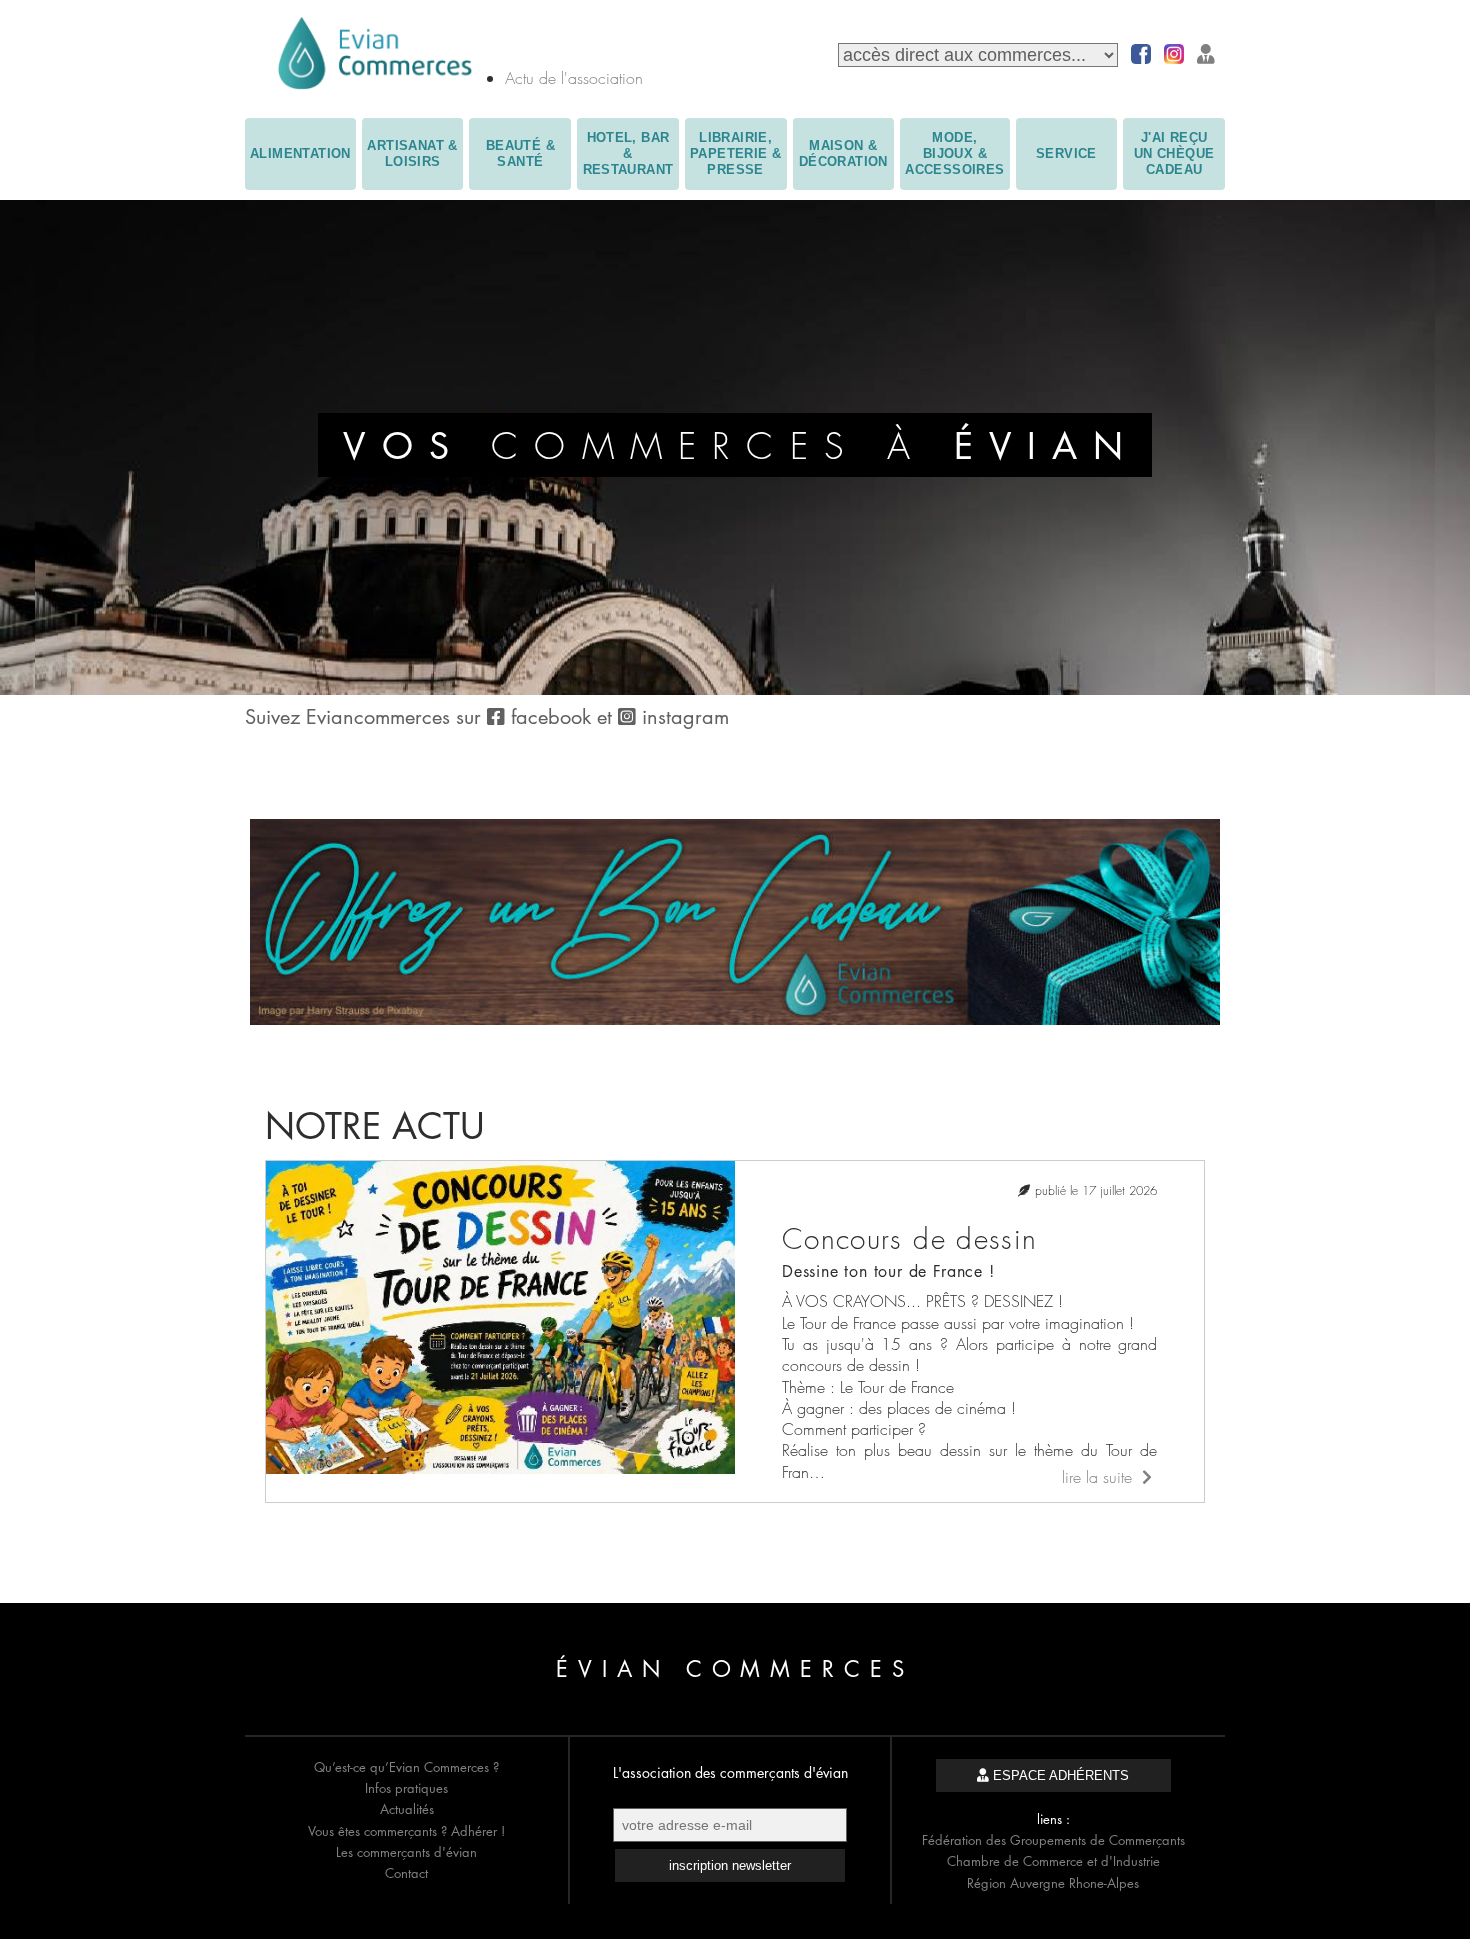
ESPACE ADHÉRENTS (1059, 1775)
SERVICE (1066, 153)
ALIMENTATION (300, 153)
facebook (551, 717)
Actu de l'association (574, 78)
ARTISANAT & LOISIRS (412, 153)
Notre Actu (375, 1126)
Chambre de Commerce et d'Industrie (1053, 1861)
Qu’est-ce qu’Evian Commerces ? (406, 1767)
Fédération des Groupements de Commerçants (1053, 1840)
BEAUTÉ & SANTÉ (520, 153)
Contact (406, 1873)
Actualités (407, 1809)
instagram (682, 717)
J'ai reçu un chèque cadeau (1174, 153)
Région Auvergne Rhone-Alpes (1053, 1883)
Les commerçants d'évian (406, 1852)
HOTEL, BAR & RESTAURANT (628, 153)
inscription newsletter (730, 1865)
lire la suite (1099, 1477)
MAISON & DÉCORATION (843, 153)
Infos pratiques (406, 1788)
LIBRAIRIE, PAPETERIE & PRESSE (735, 153)
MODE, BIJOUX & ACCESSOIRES (954, 153)
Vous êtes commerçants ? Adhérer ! (406, 1831)
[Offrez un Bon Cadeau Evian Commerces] (735, 1019)
